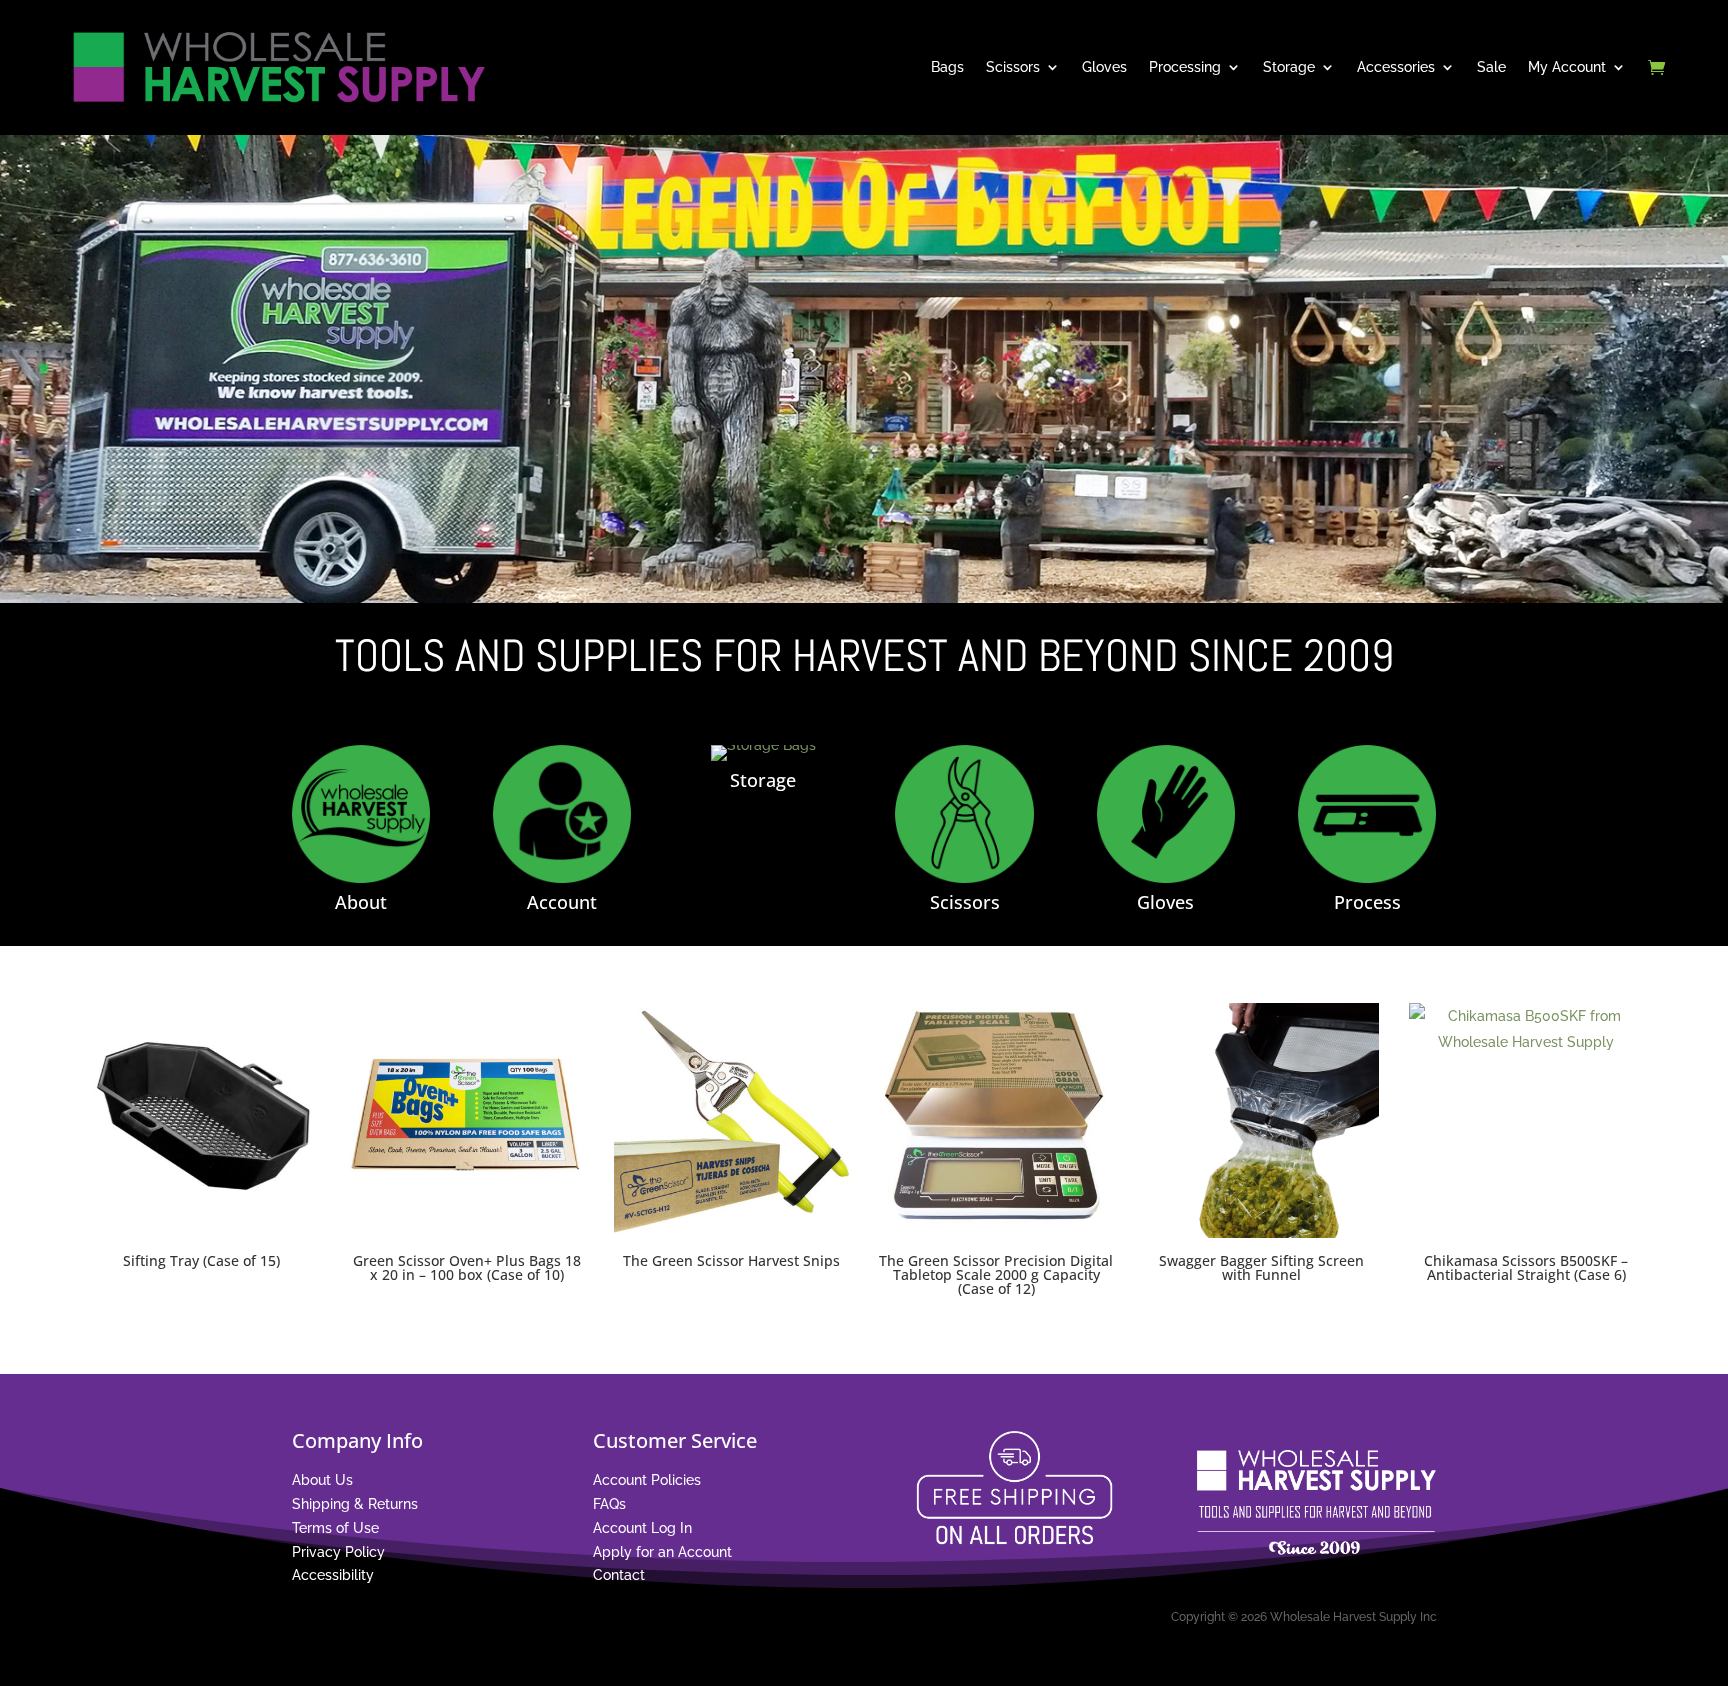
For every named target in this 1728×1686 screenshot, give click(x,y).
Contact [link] (619, 1575)
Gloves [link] (1104, 67)
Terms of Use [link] (335, 1528)
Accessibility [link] (333, 1575)
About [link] (361, 902)
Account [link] (562, 902)
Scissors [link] (1013, 67)
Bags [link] (947, 67)
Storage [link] (1289, 67)
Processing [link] (1185, 67)
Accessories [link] (1396, 67)
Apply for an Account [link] (662, 1552)
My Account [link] (1567, 67)
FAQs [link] (609, 1504)
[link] (277, 67)
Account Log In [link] (642, 1528)
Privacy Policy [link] (338, 1552)
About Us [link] (322, 1480)
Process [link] (1367, 902)
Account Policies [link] (647, 1480)
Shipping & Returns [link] (355, 1504)
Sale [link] (1491, 67)
